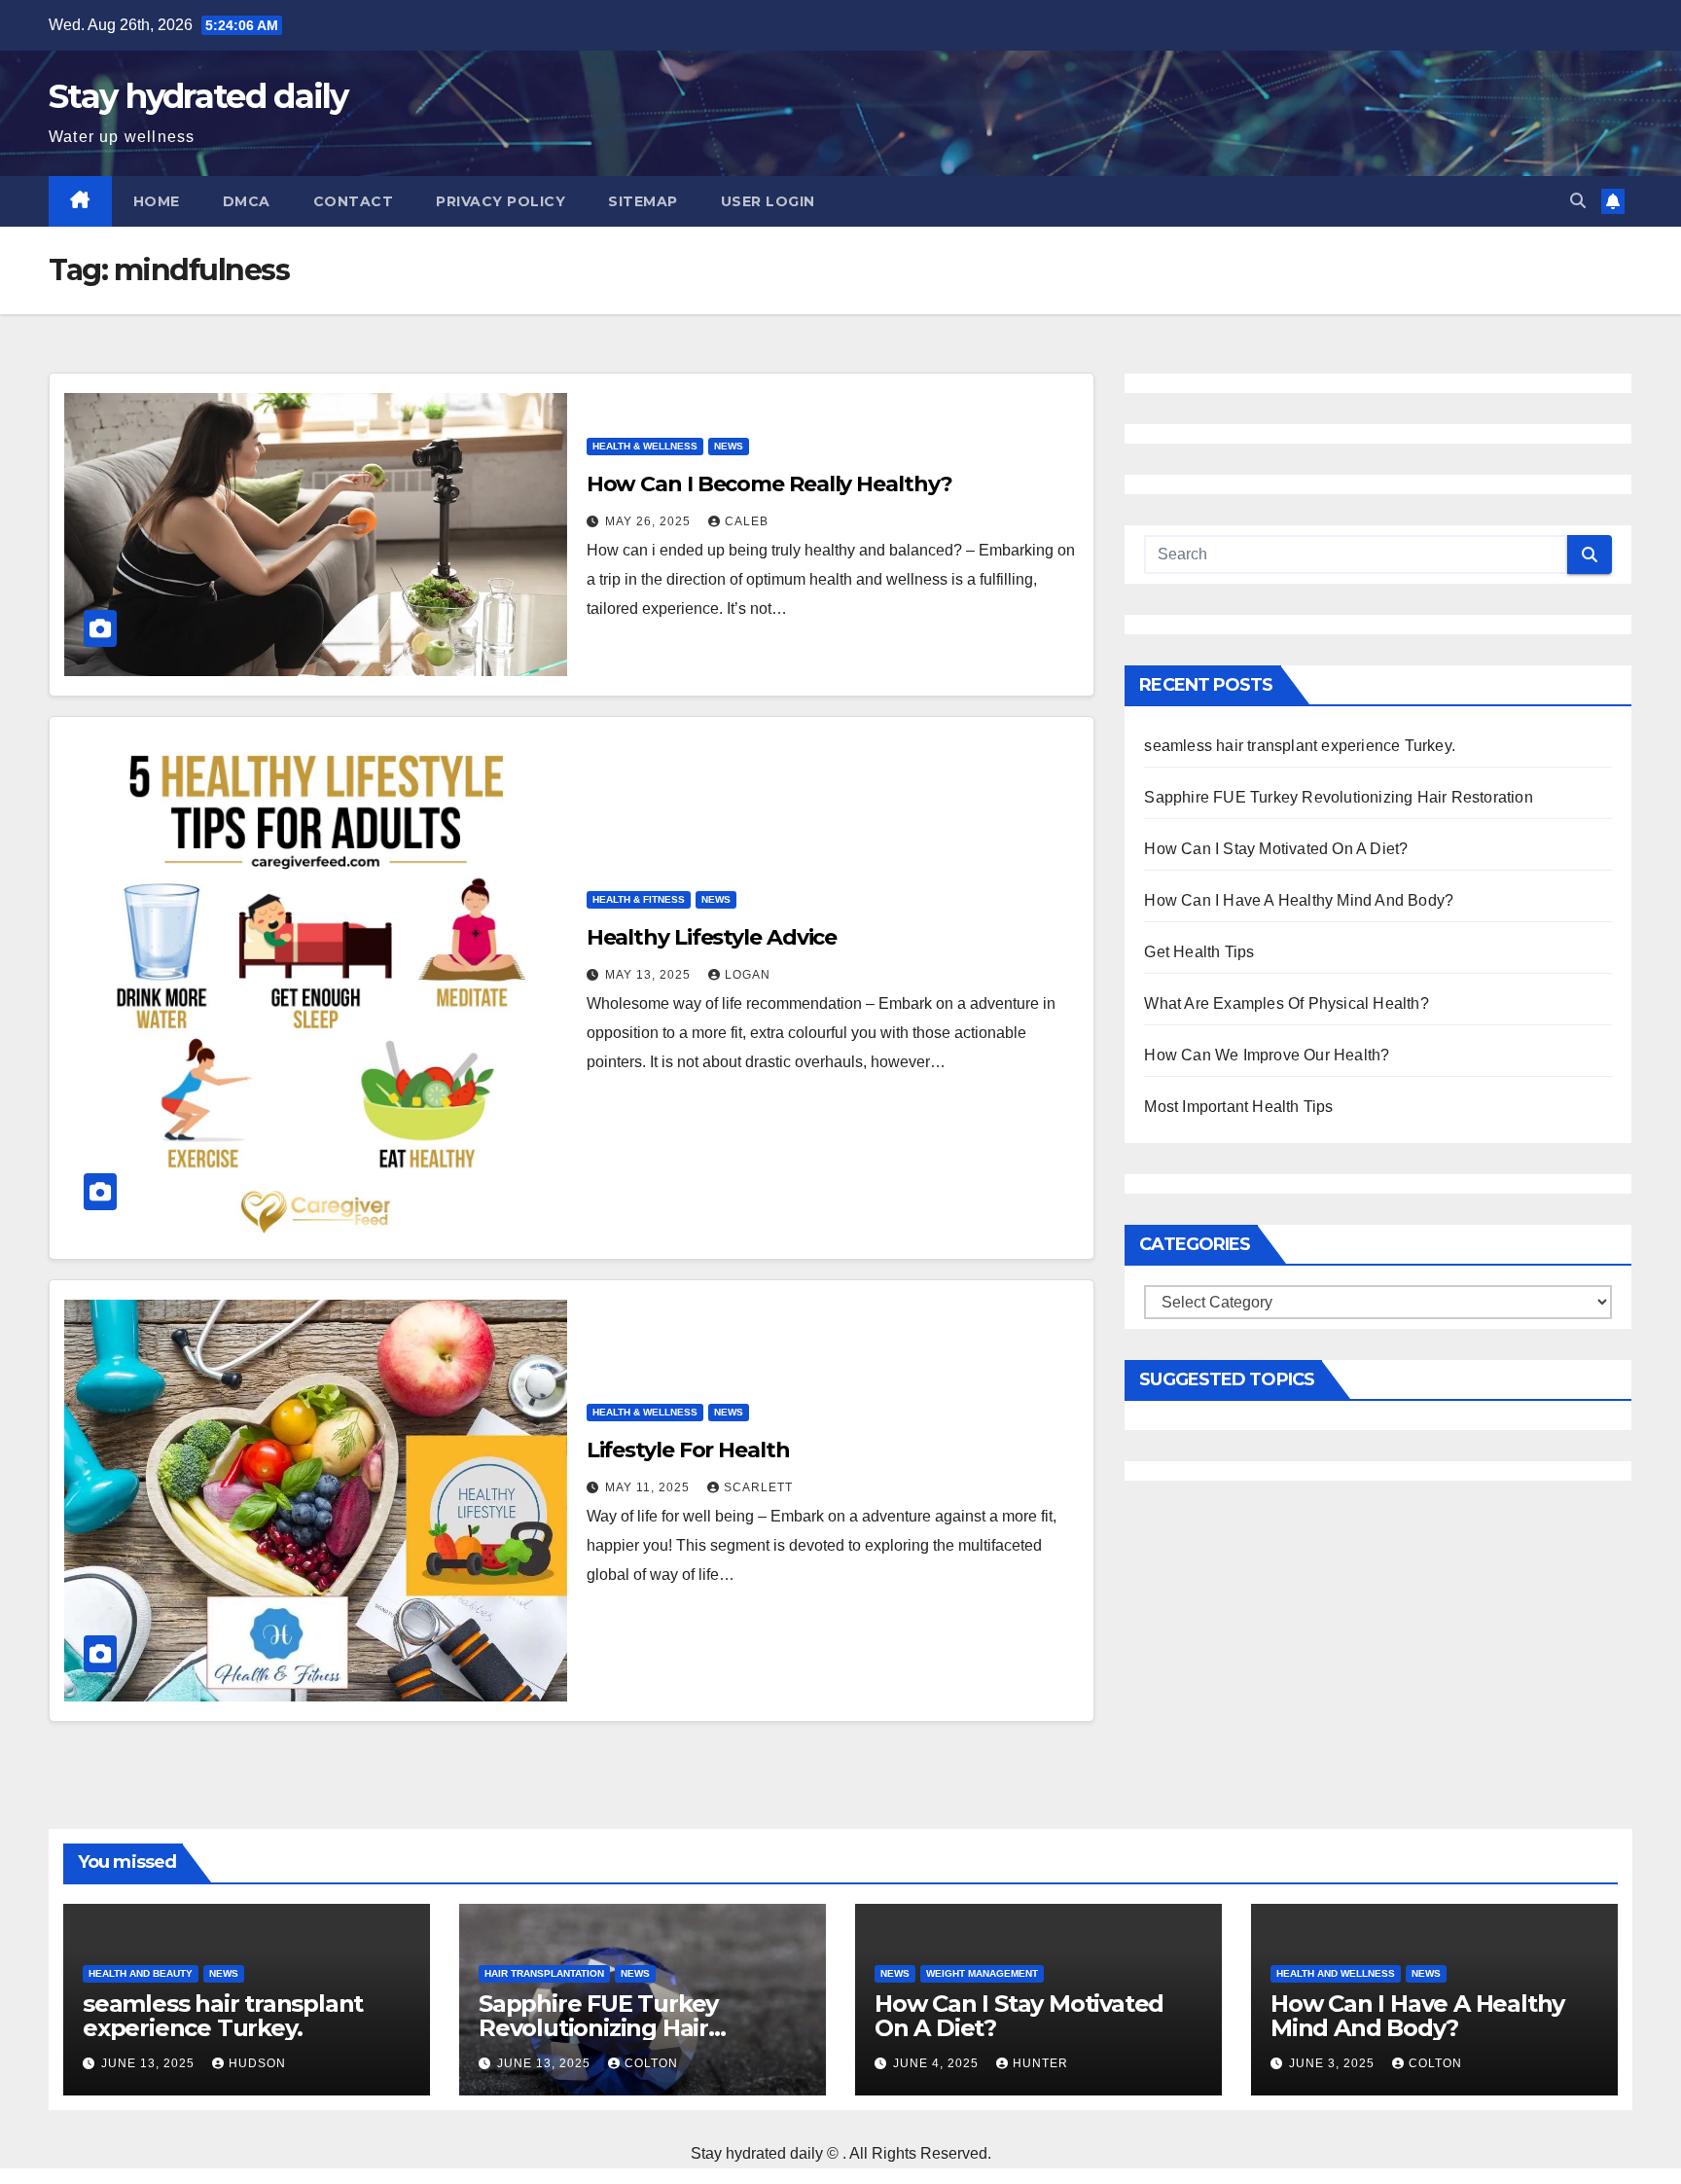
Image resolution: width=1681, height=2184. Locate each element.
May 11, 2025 (649, 1487)
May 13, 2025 (650, 975)
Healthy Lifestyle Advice (712, 937)
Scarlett (758, 1487)
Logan (748, 975)
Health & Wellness (645, 446)
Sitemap (643, 201)
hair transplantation (544, 1973)
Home (157, 201)
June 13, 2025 (150, 2063)
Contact (354, 201)
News (729, 446)
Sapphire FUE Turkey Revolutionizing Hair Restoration (1338, 797)
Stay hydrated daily (198, 96)
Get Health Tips (1199, 952)
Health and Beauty (141, 1973)
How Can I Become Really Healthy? (769, 484)
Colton (651, 2063)
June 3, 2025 (1334, 2063)
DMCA (247, 201)
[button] (1578, 201)
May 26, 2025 (650, 521)
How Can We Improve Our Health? (1267, 1055)
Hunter (1040, 2063)
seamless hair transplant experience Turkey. (1300, 746)
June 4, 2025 (938, 2063)
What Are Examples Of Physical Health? (1286, 1003)
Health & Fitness (639, 899)
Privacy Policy (501, 201)
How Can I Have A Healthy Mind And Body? (1299, 900)
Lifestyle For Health (688, 1450)
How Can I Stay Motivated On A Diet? (1276, 849)
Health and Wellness (1336, 1973)
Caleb (747, 521)
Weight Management (982, 1973)
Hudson (257, 2063)
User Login (768, 201)
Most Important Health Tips (1238, 1107)
